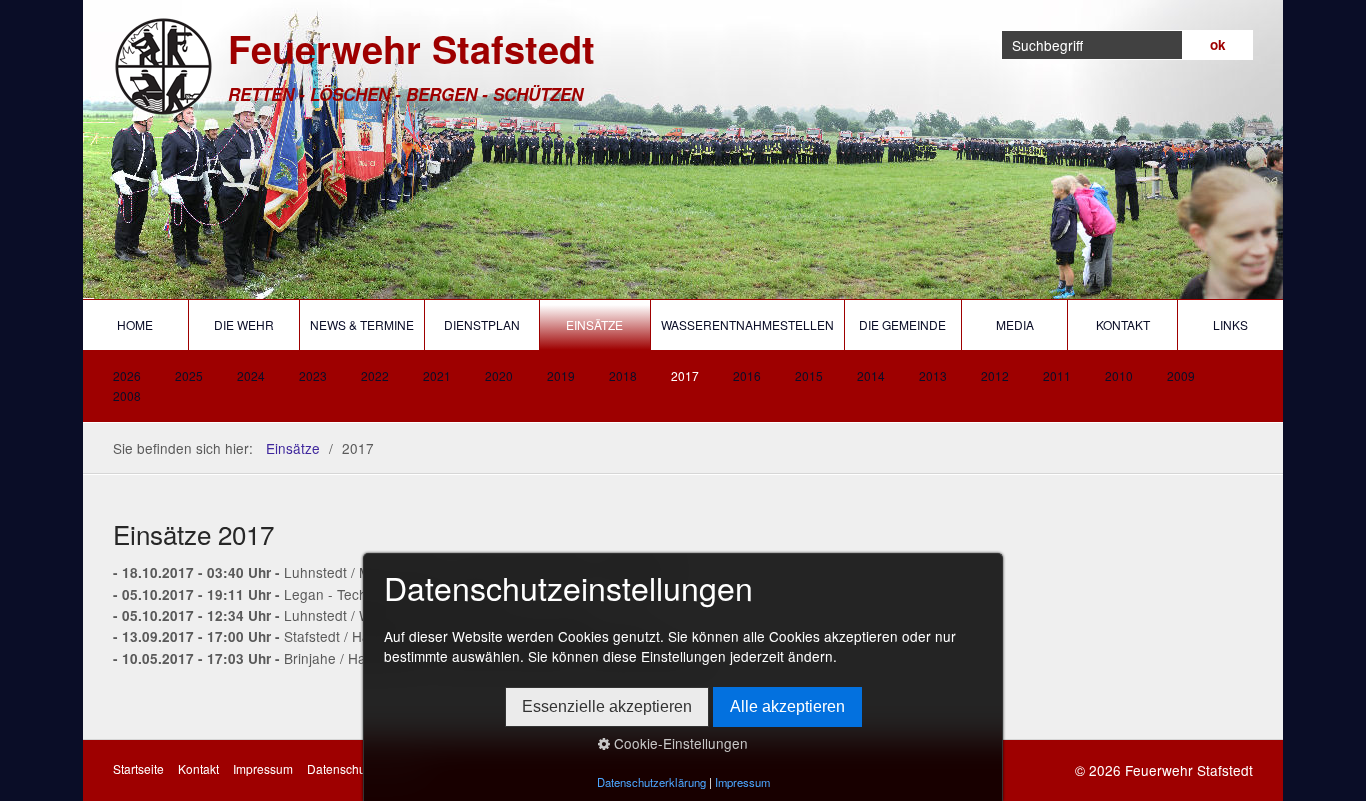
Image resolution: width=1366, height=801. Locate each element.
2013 (933, 375)
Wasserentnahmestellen (747, 324)
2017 (685, 375)
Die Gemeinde (902, 324)
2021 (437, 375)
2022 (375, 375)
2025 (189, 375)
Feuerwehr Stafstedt (411, 48)
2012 (995, 375)
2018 (623, 375)
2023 (313, 375)
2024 (251, 375)
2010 (1119, 375)
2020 (499, 375)
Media (1015, 324)
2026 (127, 375)
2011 (1057, 375)
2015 (809, 375)
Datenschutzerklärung (651, 782)
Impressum (263, 768)
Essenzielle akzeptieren (607, 706)
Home (135, 324)
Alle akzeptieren (787, 706)
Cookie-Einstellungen (679, 743)
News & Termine (362, 324)
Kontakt (1123, 324)
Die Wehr (244, 324)
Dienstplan (482, 324)
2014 (871, 375)
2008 (127, 395)
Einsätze (594, 324)
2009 (1181, 375)
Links (1230, 324)
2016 (747, 375)
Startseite (138, 768)
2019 (561, 375)
